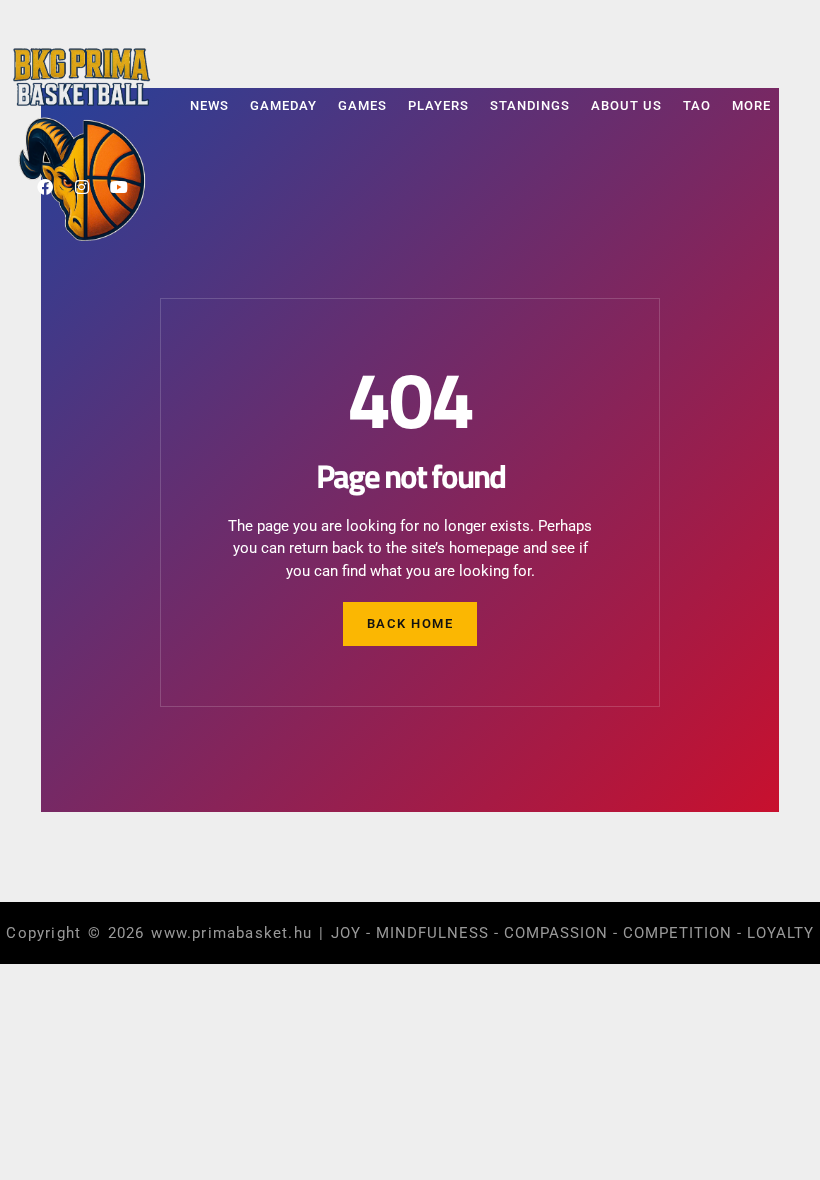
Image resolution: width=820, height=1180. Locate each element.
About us (626, 105)
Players (438, 105)
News (209, 105)
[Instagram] (82, 187)
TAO (697, 105)
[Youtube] (119, 187)
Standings (530, 105)
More (751, 105)
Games (362, 105)
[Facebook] (45, 187)
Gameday (283, 105)
